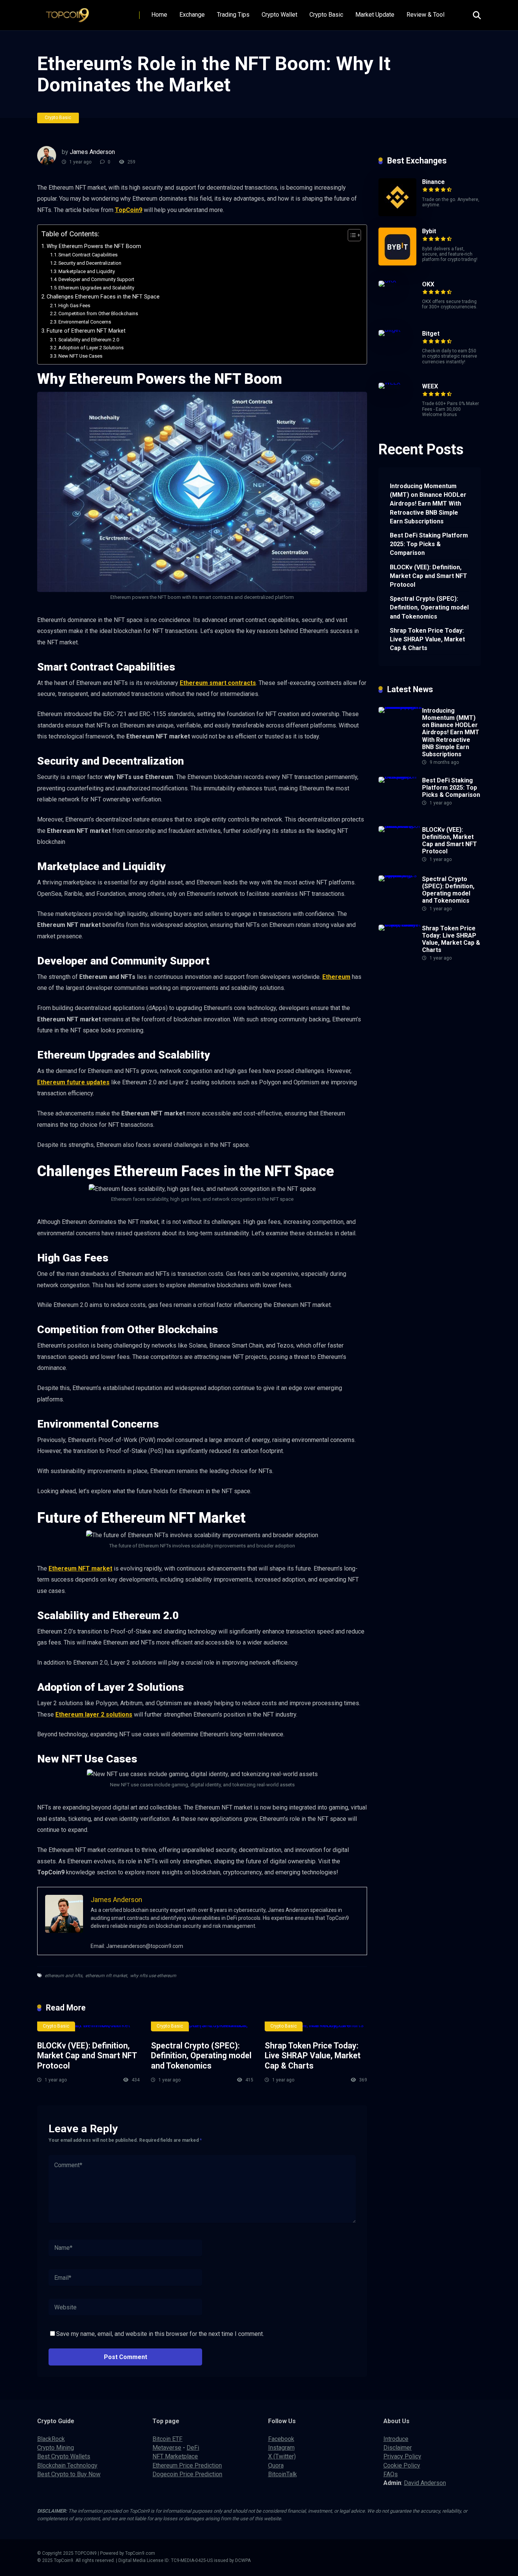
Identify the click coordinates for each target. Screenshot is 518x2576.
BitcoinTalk (283, 2474)
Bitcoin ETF (167, 2439)
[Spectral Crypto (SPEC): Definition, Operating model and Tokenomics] (202, 2028)
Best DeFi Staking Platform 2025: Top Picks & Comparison (429, 544)
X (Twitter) (282, 2456)
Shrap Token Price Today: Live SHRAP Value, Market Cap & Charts (313, 2056)
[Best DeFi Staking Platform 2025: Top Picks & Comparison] (400, 777)
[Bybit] (397, 263)
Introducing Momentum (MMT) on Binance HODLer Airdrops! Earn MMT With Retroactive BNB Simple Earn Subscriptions (428, 504)
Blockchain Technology (67, 2465)
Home (159, 15)
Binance (433, 182)
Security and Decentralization (90, 263)
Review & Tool (425, 15)
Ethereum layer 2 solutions (94, 1714)
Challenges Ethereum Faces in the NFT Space (103, 297)
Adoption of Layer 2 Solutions (91, 348)
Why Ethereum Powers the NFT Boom (94, 246)
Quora (276, 2465)
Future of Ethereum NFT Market (86, 331)
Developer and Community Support (96, 279)
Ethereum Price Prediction (187, 2465)
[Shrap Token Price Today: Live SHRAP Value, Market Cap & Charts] (316, 2028)
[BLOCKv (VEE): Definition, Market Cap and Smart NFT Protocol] (88, 2028)
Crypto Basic (326, 15)
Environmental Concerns (85, 322)
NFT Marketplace (175, 2456)
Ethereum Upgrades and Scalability (96, 288)
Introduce (396, 2439)
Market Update (375, 15)
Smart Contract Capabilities (88, 255)
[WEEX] (389, 382)
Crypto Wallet (279, 15)
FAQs (391, 2474)
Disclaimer (398, 2448)
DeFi (193, 2448)
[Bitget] (389, 330)
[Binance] (397, 214)
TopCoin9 (129, 210)
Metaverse (167, 2448)
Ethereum (336, 977)
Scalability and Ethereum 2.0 (89, 340)
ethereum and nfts (64, 1976)
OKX (428, 284)
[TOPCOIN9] (70, 12)
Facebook (281, 2439)
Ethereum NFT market (80, 1568)
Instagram (281, 2448)
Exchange (192, 15)
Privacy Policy (402, 2456)
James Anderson (92, 152)
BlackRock (51, 2439)
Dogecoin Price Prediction (187, 2474)
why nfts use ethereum (153, 1976)
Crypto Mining (56, 2448)
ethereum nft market (106, 1976)
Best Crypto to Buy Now (69, 2474)
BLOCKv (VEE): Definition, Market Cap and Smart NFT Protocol (87, 2056)
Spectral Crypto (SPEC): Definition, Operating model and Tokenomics (201, 2056)
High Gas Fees (74, 306)
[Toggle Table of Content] (351, 235)
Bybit (429, 231)
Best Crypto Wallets (64, 2456)
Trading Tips (233, 15)
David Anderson (425, 2483)
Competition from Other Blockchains (98, 313)
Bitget (431, 334)
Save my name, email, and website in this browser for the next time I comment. (160, 2334)
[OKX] (387, 280)
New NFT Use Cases (80, 356)
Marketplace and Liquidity (87, 271)
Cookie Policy (402, 2465)
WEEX (430, 386)
